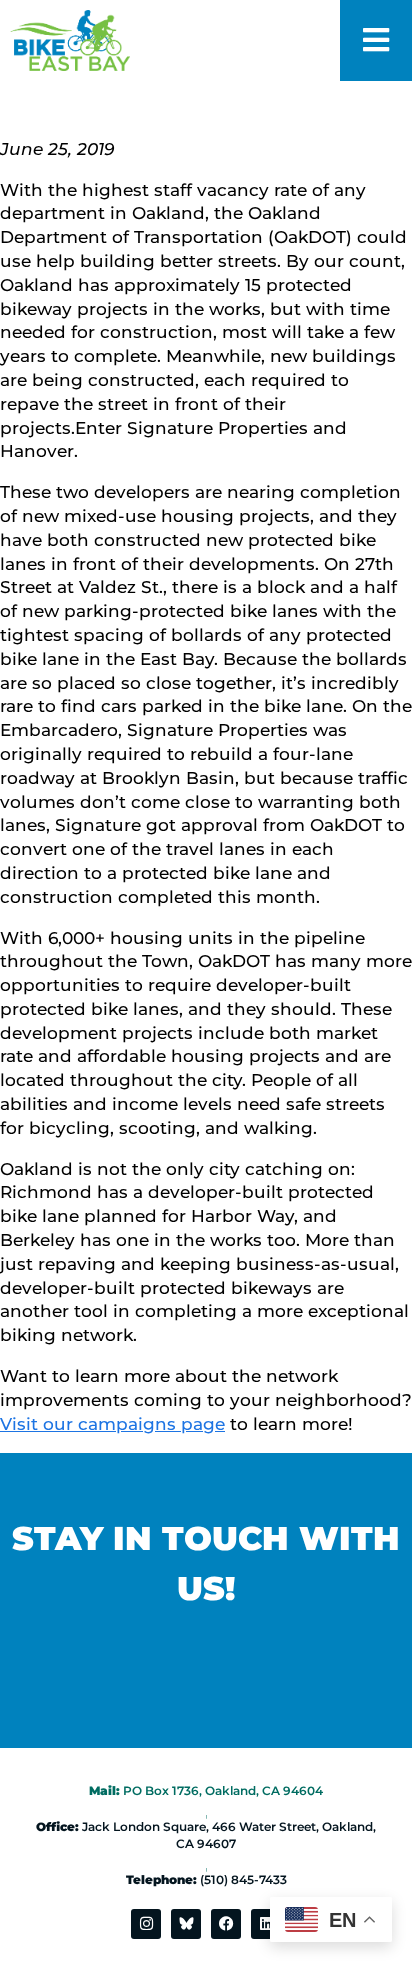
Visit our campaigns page (112, 1424)
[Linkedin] (266, 1924)
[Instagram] (146, 1924)
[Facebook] (226, 1924)
